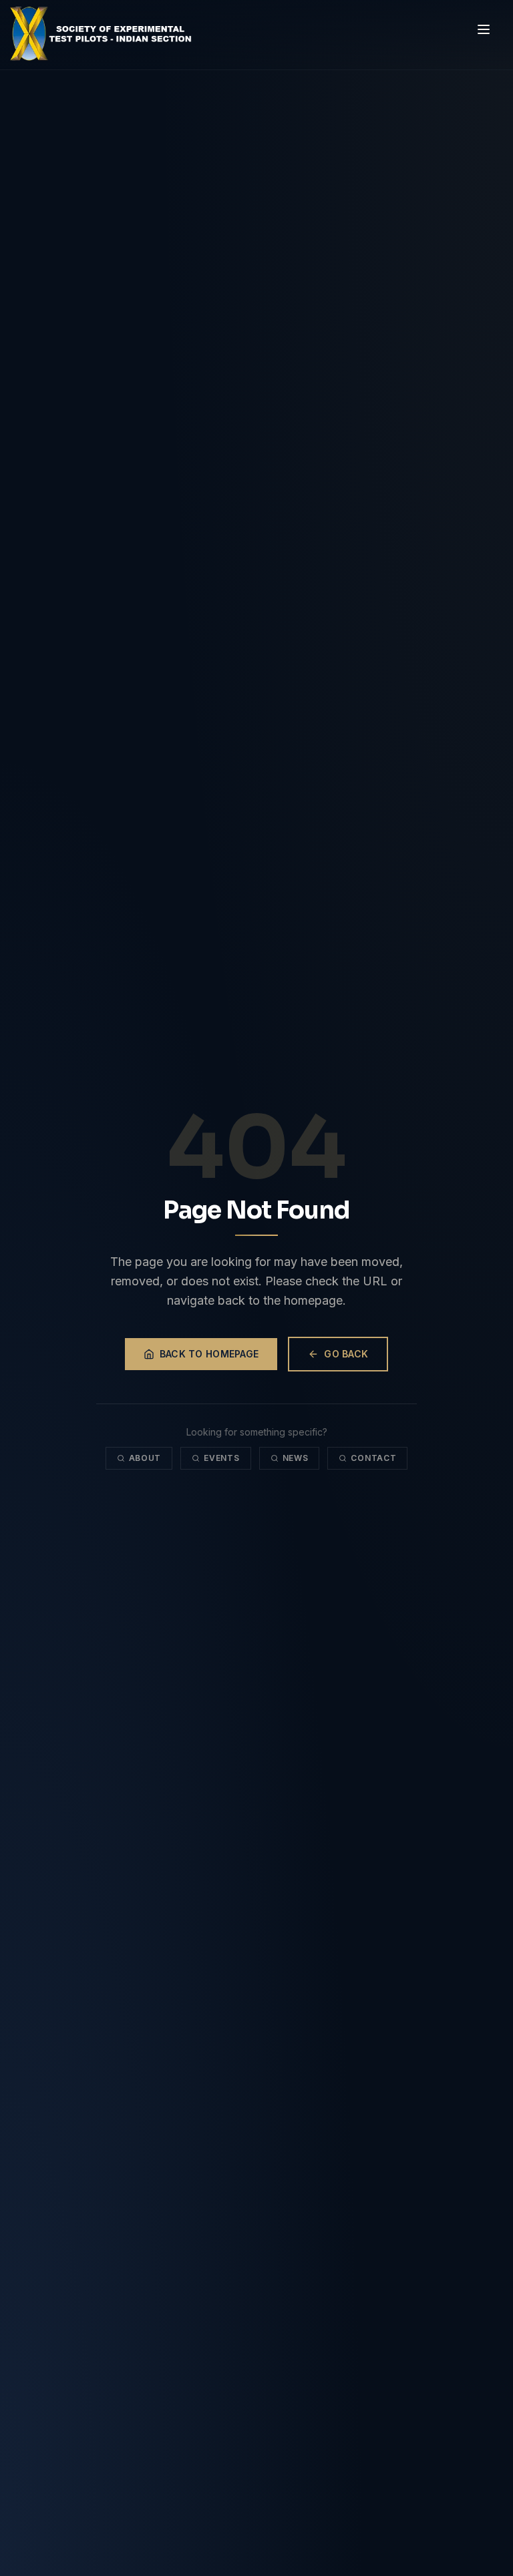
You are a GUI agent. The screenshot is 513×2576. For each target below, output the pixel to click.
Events (221, 1458)
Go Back (346, 1354)
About (145, 1458)
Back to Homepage (209, 1354)
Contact (373, 1458)
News (296, 1458)
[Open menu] (484, 29)
